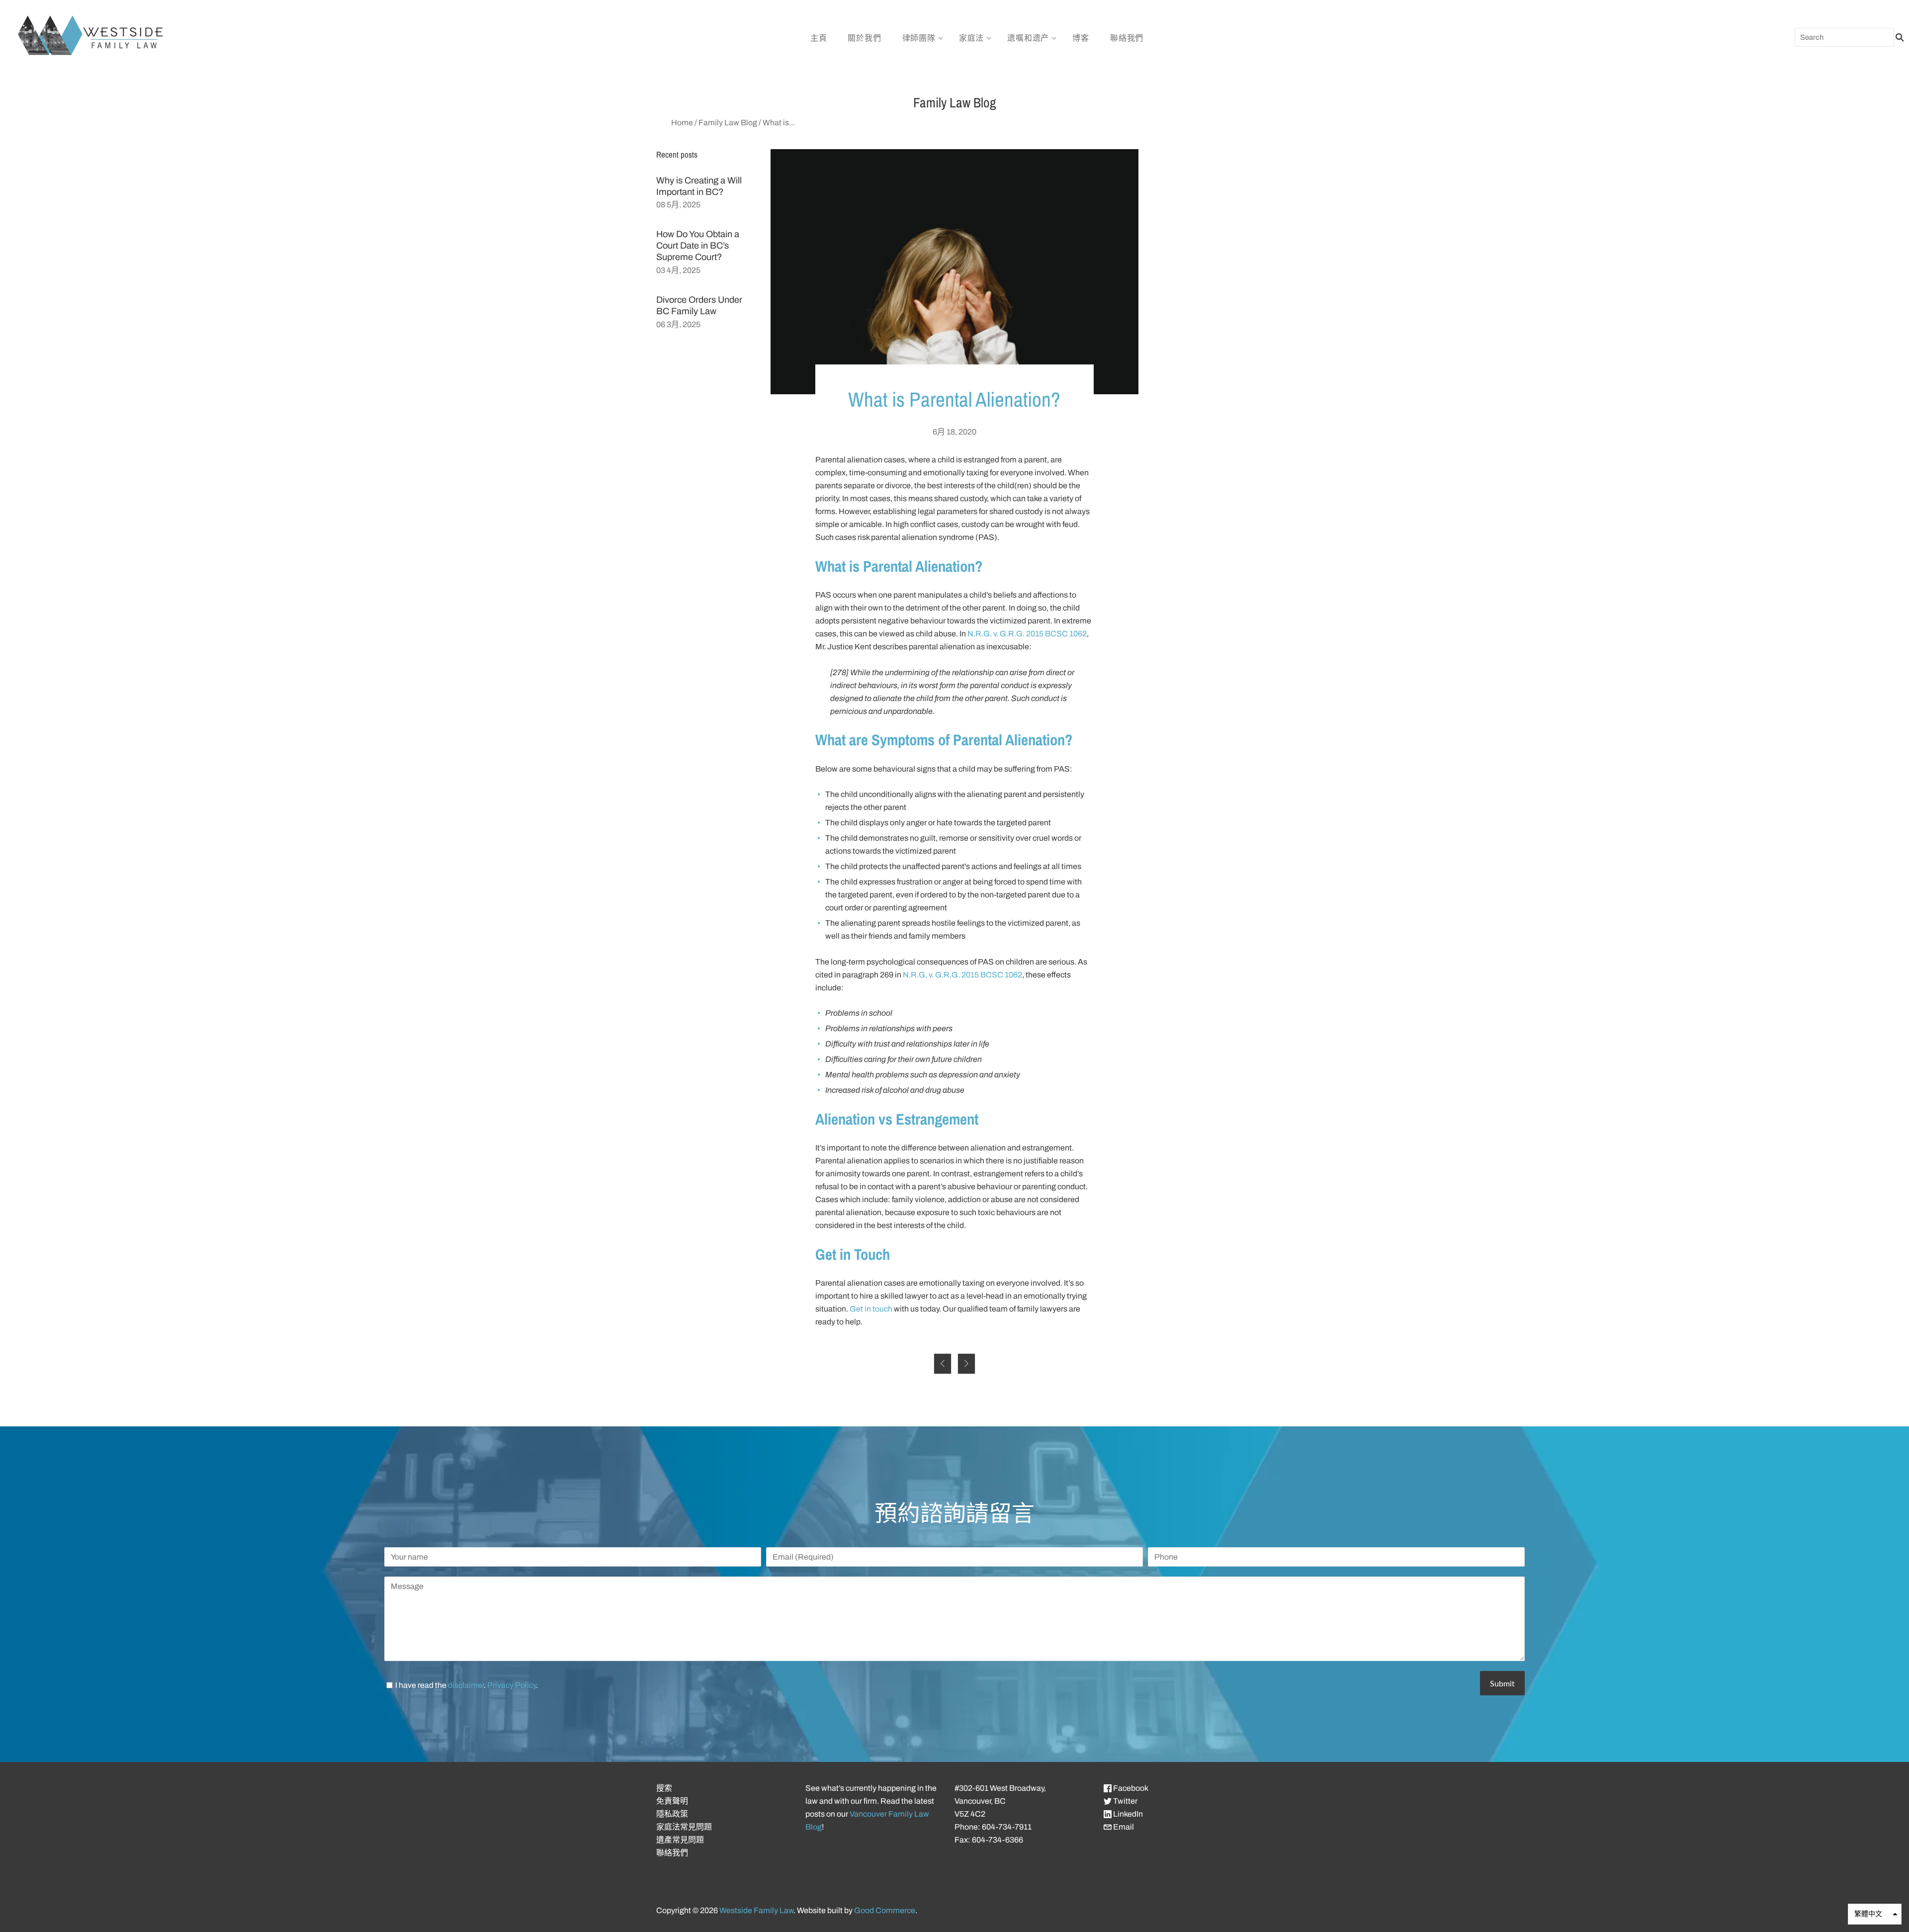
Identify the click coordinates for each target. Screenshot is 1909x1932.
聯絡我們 (1127, 38)
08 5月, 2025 (678, 205)
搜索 (664, 1788)
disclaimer (466, 1685)
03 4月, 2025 (678, 270)
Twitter (1125, 1801)
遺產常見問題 (680, 1840)
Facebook (1130, 1788)
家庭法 (971, 38)
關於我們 (864, 38)
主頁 (819, 38)
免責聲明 (672, 1801)
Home (682, 123)
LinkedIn (1127, 1814)
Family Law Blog (728, 123)
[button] (1875, 1914)
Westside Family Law (756, 1910)
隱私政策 (672, 1814)
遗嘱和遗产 (1028, 38)
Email (1123, 1827)
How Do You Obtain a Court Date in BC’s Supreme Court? (698, 246)
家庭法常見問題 (684, 1827)
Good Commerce (885, 1910)
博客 (1081, 38)
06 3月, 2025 (678, 324)
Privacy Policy (512, 1685)
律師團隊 (919, 38)
